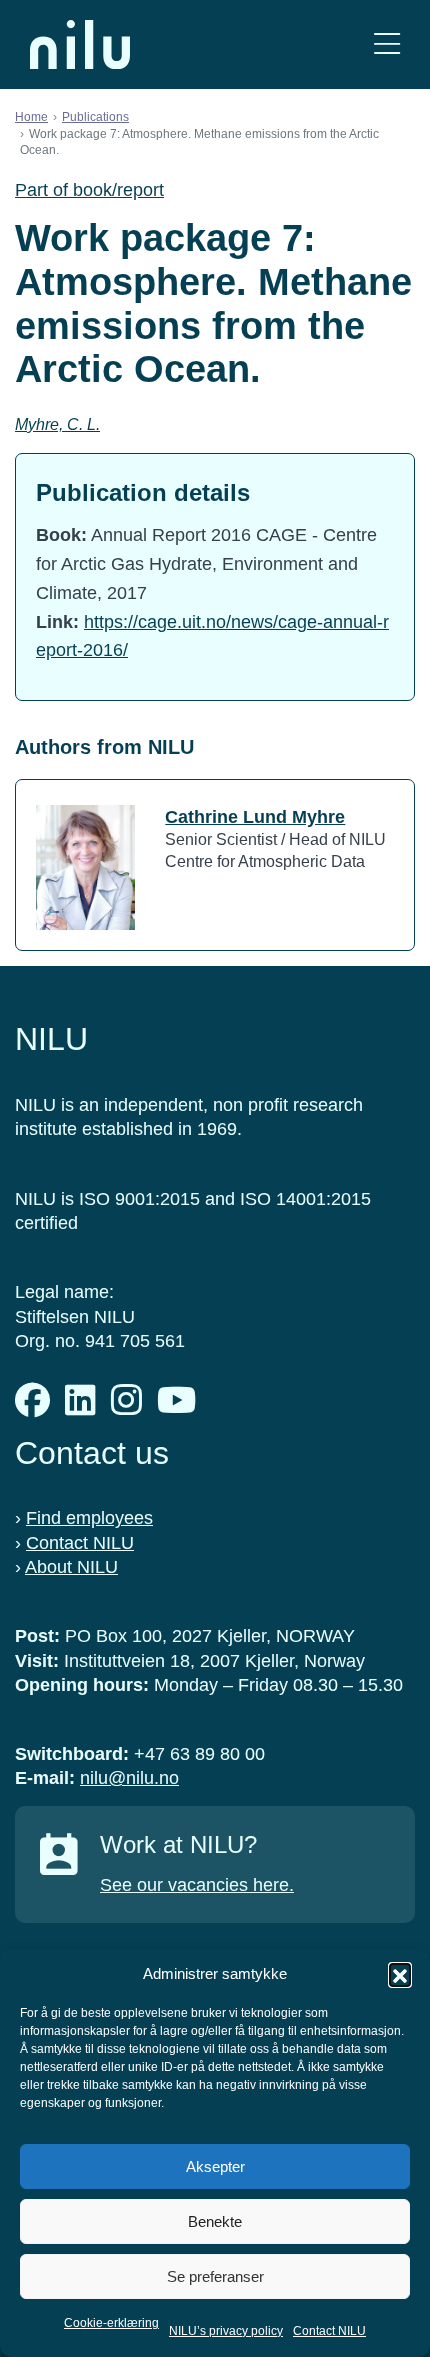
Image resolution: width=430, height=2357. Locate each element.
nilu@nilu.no (129, 1778)
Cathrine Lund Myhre (255, 817)
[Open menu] (387, 44)
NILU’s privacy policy (226, 2331)
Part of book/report (89, 190)
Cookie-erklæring (111, 2323)
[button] (400, 1974)
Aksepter (215, 2166)
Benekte (215, 2221)
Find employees (89, 1518)
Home (31, 117)
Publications (95, 117)
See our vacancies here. (197, 1885)
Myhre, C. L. (57, 424)
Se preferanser (215, 2276)
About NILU (71, 1567)
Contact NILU (329, 2331)
